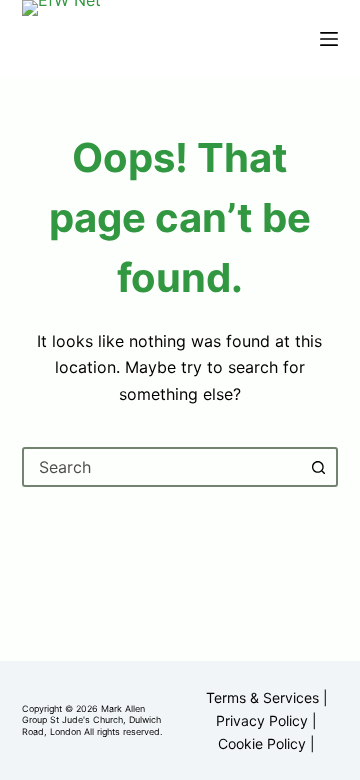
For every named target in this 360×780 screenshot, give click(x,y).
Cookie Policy (262, 743)
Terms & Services (262, 697)
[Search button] (318, 467)
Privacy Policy (262, 720)
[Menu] (329, 39)
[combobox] (162, 467)
